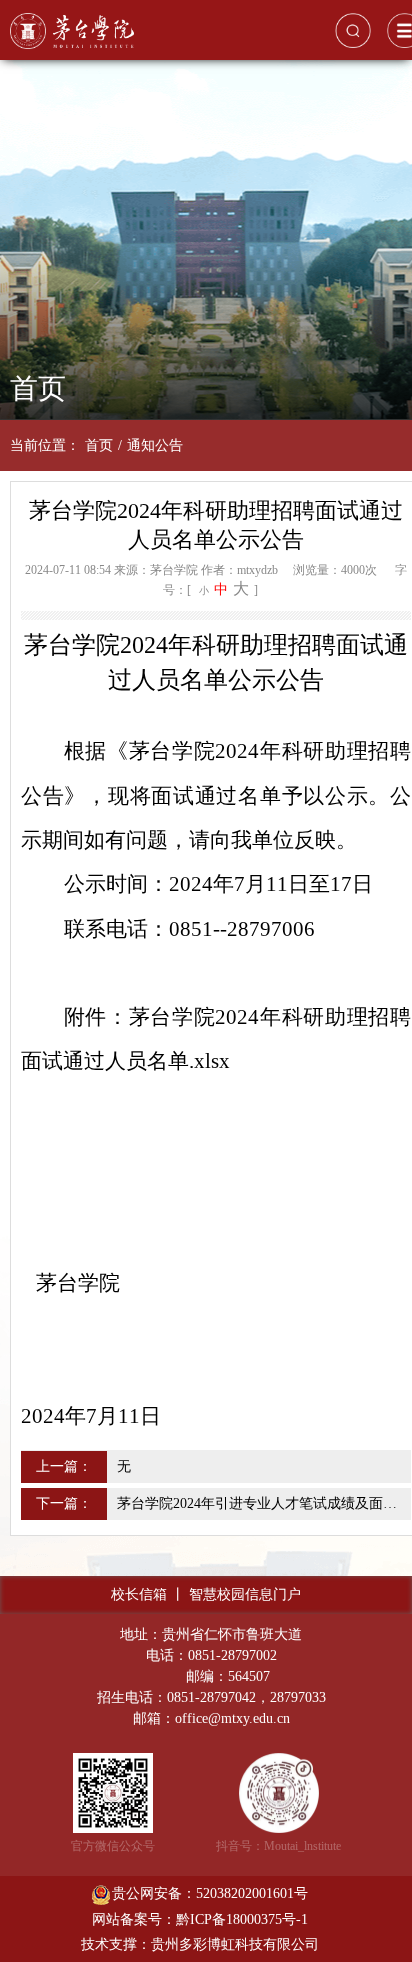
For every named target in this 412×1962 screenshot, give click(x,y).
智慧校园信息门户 (245, 1594)
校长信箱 (139, 1594)
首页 (99, 445)
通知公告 (155, 445)
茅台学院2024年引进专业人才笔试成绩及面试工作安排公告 (262, 1503)
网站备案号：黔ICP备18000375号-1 (200, 1919)
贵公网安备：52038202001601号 (210, 1893)
